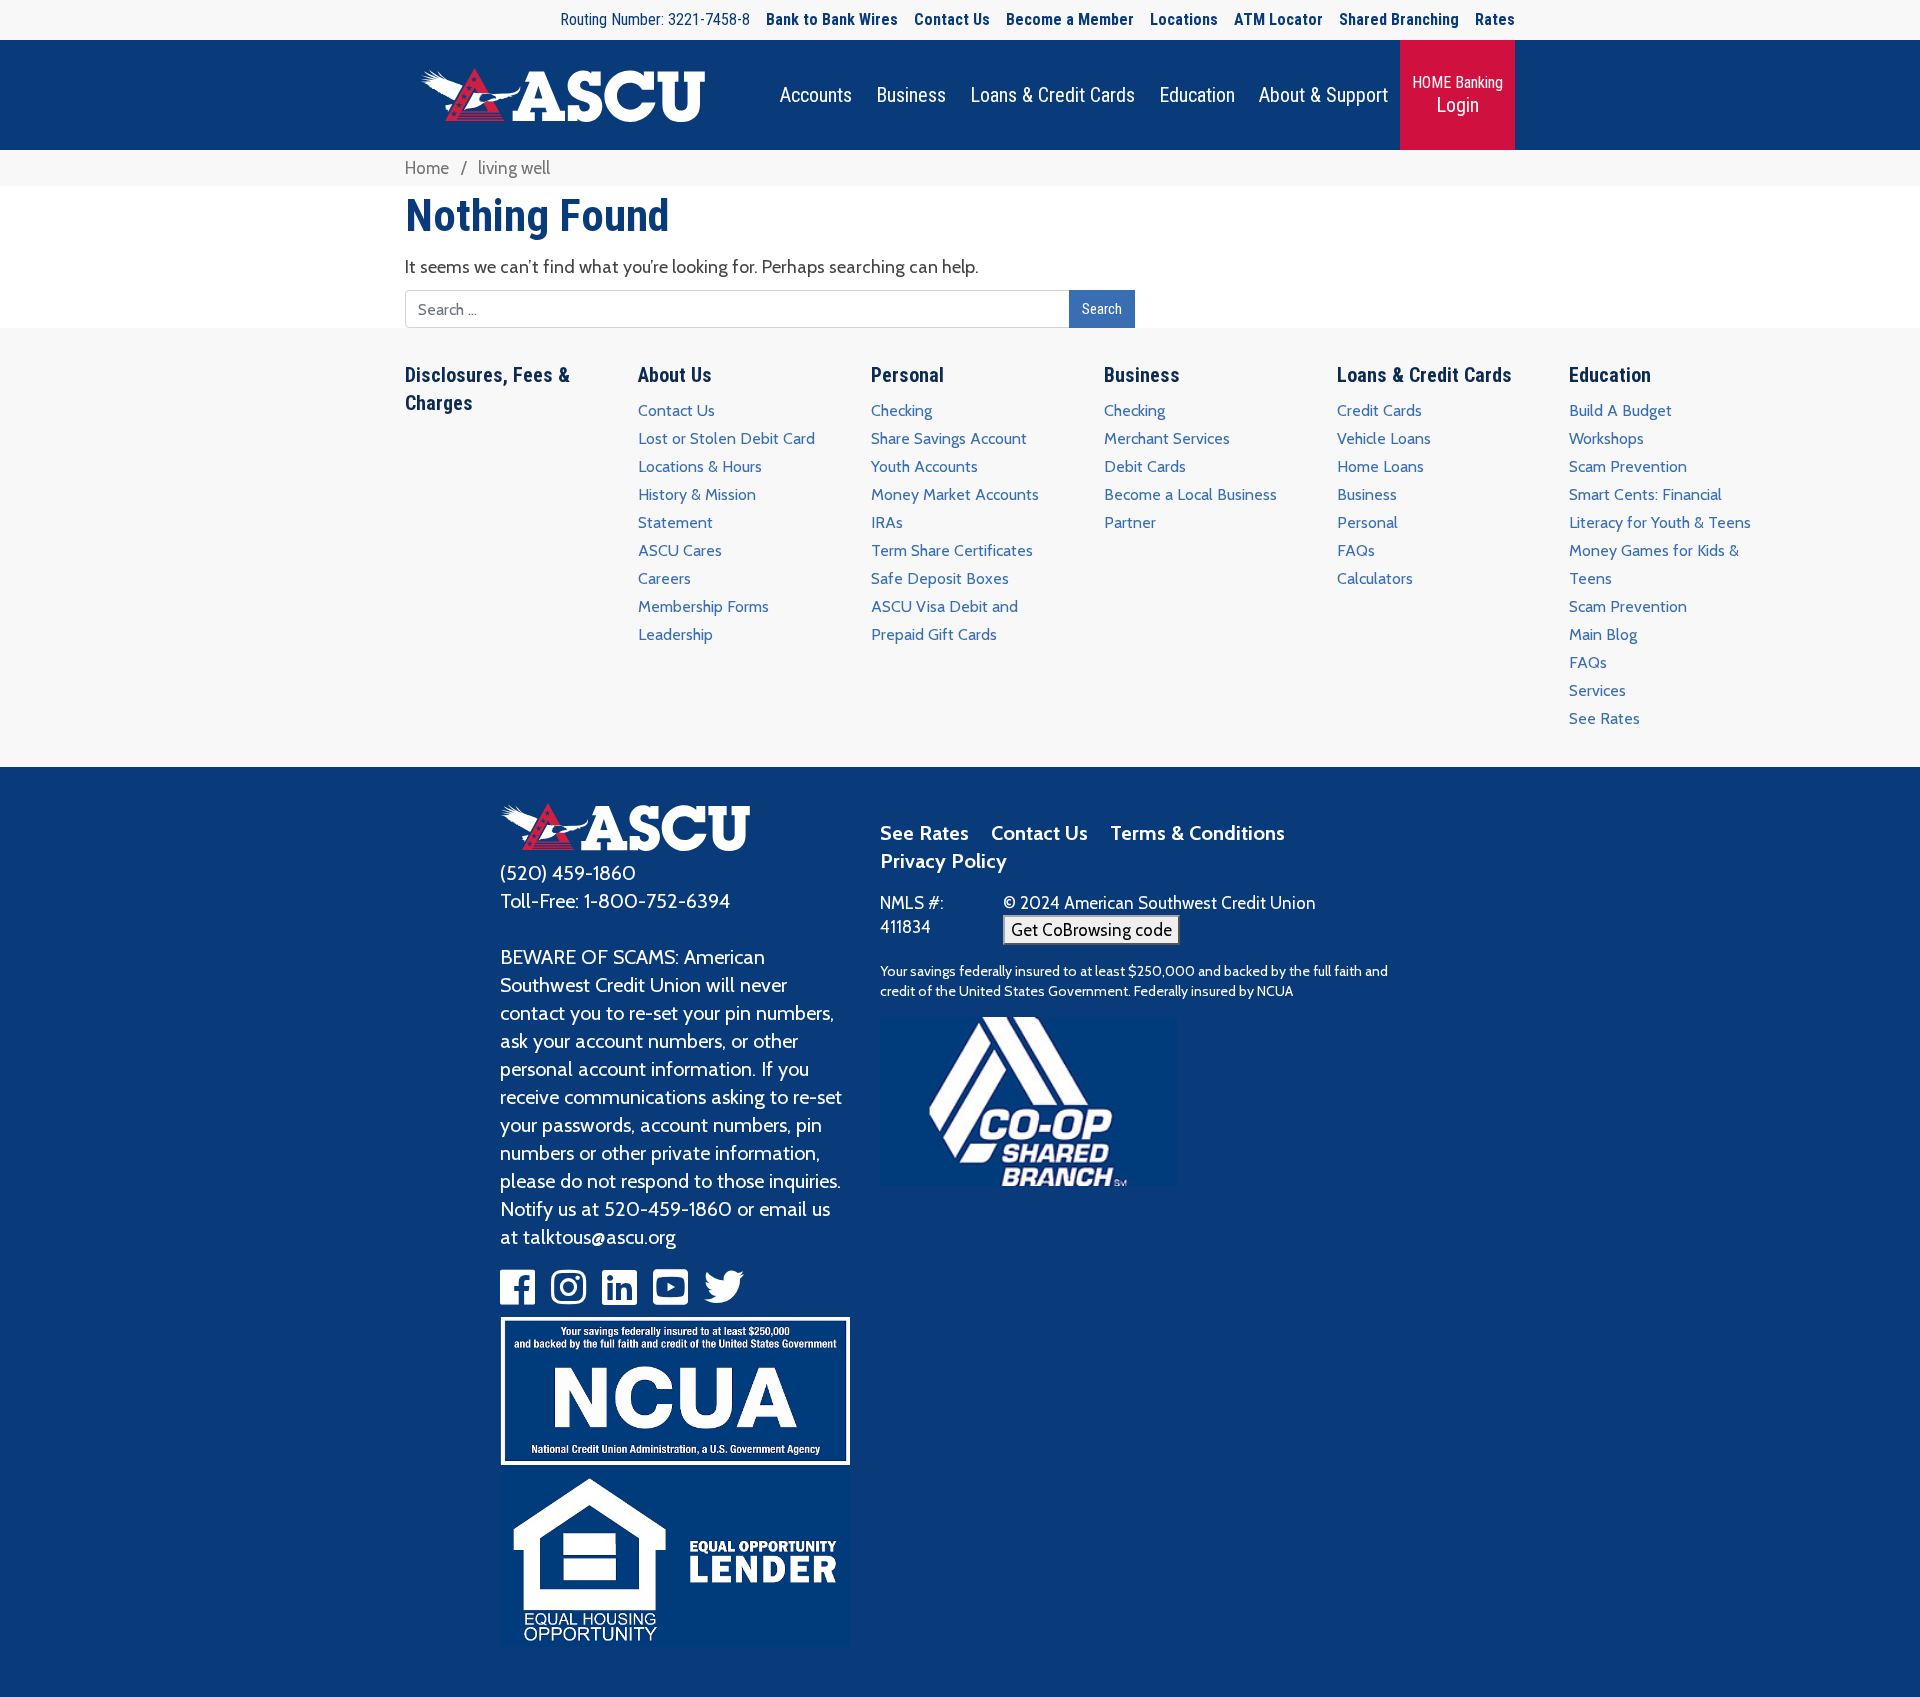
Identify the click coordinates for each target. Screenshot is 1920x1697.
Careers (664, 578)
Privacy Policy (943, 861)
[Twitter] (724, 1295)
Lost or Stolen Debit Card (726, 438)
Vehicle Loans (1384, 438)
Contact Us (952, 19)
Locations (1184, 19)
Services (1597, 690)
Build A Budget (1620, 410)
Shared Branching (1399, 19)
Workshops (1606, 438)
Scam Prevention (1628, 466)
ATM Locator (1278, 19)
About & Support (1323, 95)
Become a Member (1070, 19)
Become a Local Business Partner (1190, 508)
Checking (901, 410)
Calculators (1375, 578)
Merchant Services (1167, 438)
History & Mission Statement (697, 508)
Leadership (675, 634)
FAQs (1356, 550)
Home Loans (1380, 466)
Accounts (816, 95)
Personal (907, 375)
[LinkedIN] (619, 1295)
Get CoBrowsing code (1091, 930)
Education (1197, 95)
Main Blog (1603, 634)
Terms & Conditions (1197, 833)
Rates (1495, 19)
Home (427, 168)
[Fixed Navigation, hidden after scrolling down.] (555, 95)
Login (1457, 94)
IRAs (887, 522)
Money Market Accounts (955, 494)
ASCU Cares (680, 550)
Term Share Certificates (952, 550)
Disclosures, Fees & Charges (487, 389)
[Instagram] (568, 1295)
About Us (675, 375)
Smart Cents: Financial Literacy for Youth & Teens (1660, 508)
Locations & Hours (700, 466)
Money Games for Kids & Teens (1654, 564)
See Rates (1604, 718)
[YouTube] (670, 1295)
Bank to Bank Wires (832, 19)
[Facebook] (517, 1295)
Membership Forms (703, 606)
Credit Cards (1379, 410)
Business (911, 95)
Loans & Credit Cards (1052, 95)
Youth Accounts (924, 466)
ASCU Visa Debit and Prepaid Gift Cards (944, 620)
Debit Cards (1145, 466)
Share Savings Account (949, 438)
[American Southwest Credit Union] (625, 825)
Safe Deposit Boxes (940, 578)
